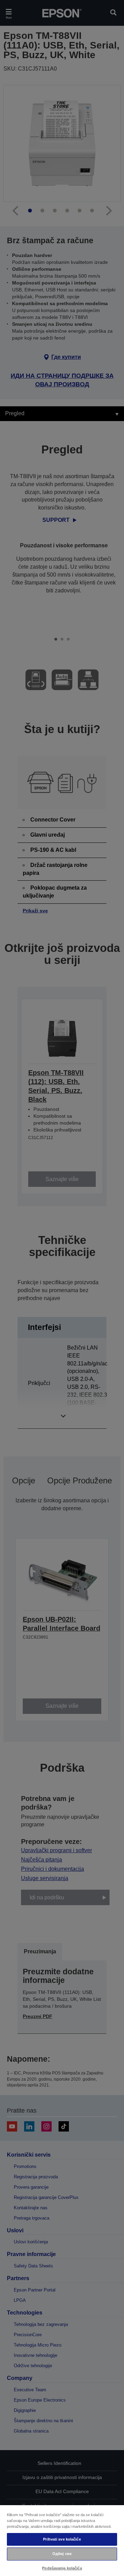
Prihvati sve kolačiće (62, 2539)
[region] (62, 2540)
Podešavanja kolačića (62, 2568)
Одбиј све (62, 2554)
